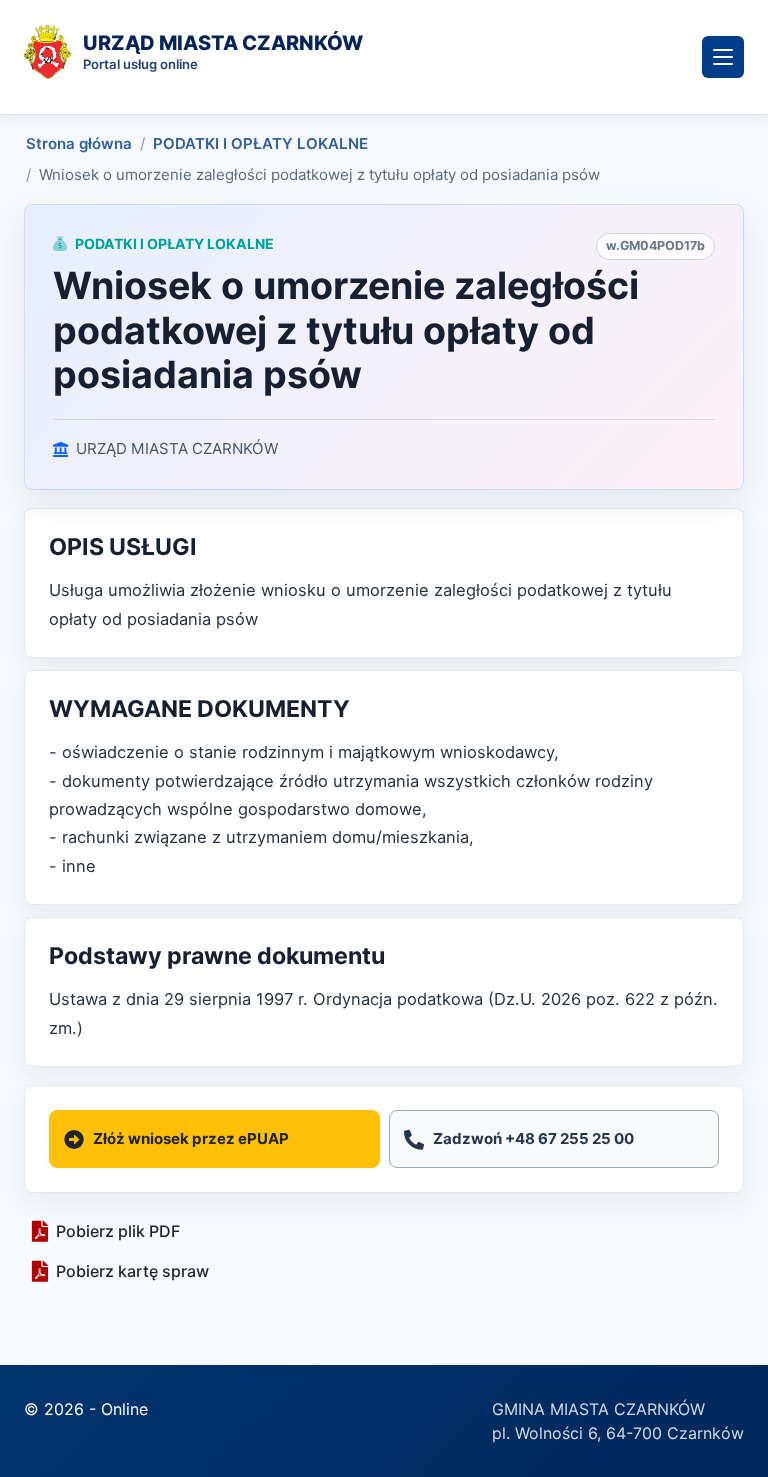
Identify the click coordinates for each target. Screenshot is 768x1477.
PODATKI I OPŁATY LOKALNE (260, 143)
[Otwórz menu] (723, 57)
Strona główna (79, 143)
